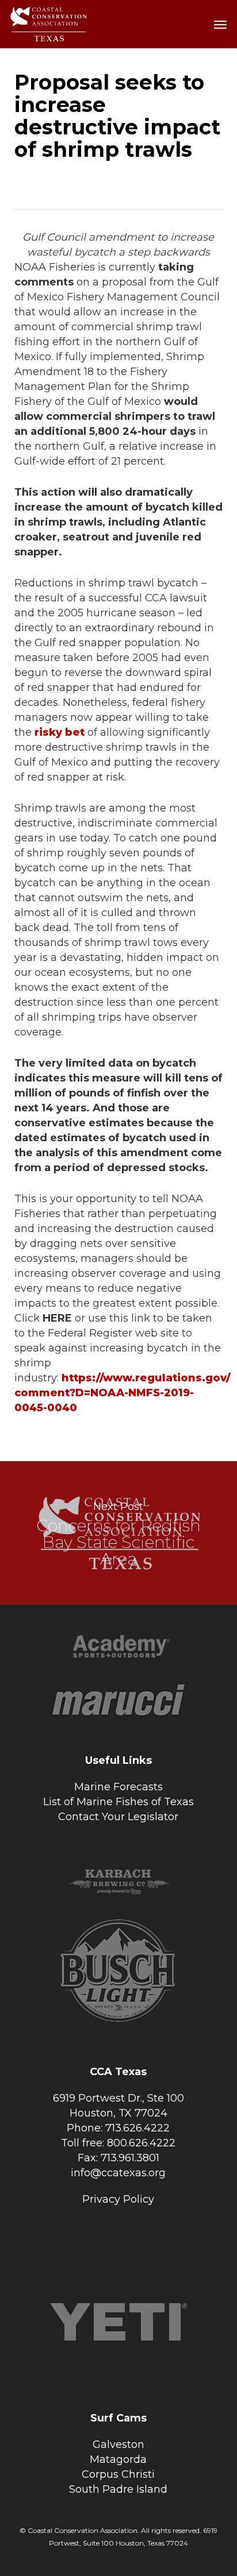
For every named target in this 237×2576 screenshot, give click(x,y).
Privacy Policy (118, 2199)
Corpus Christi (118, 2474)
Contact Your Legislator (118, 1817)
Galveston (118, 2444)
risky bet (60, 732)
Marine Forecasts (118, 1787)
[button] (220, 24)
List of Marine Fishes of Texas (118, 1802)
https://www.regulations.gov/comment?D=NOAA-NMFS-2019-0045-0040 (122, 1393)
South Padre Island (118, 2489)
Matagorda (118, 2459)
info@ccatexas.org (118, 2173)
